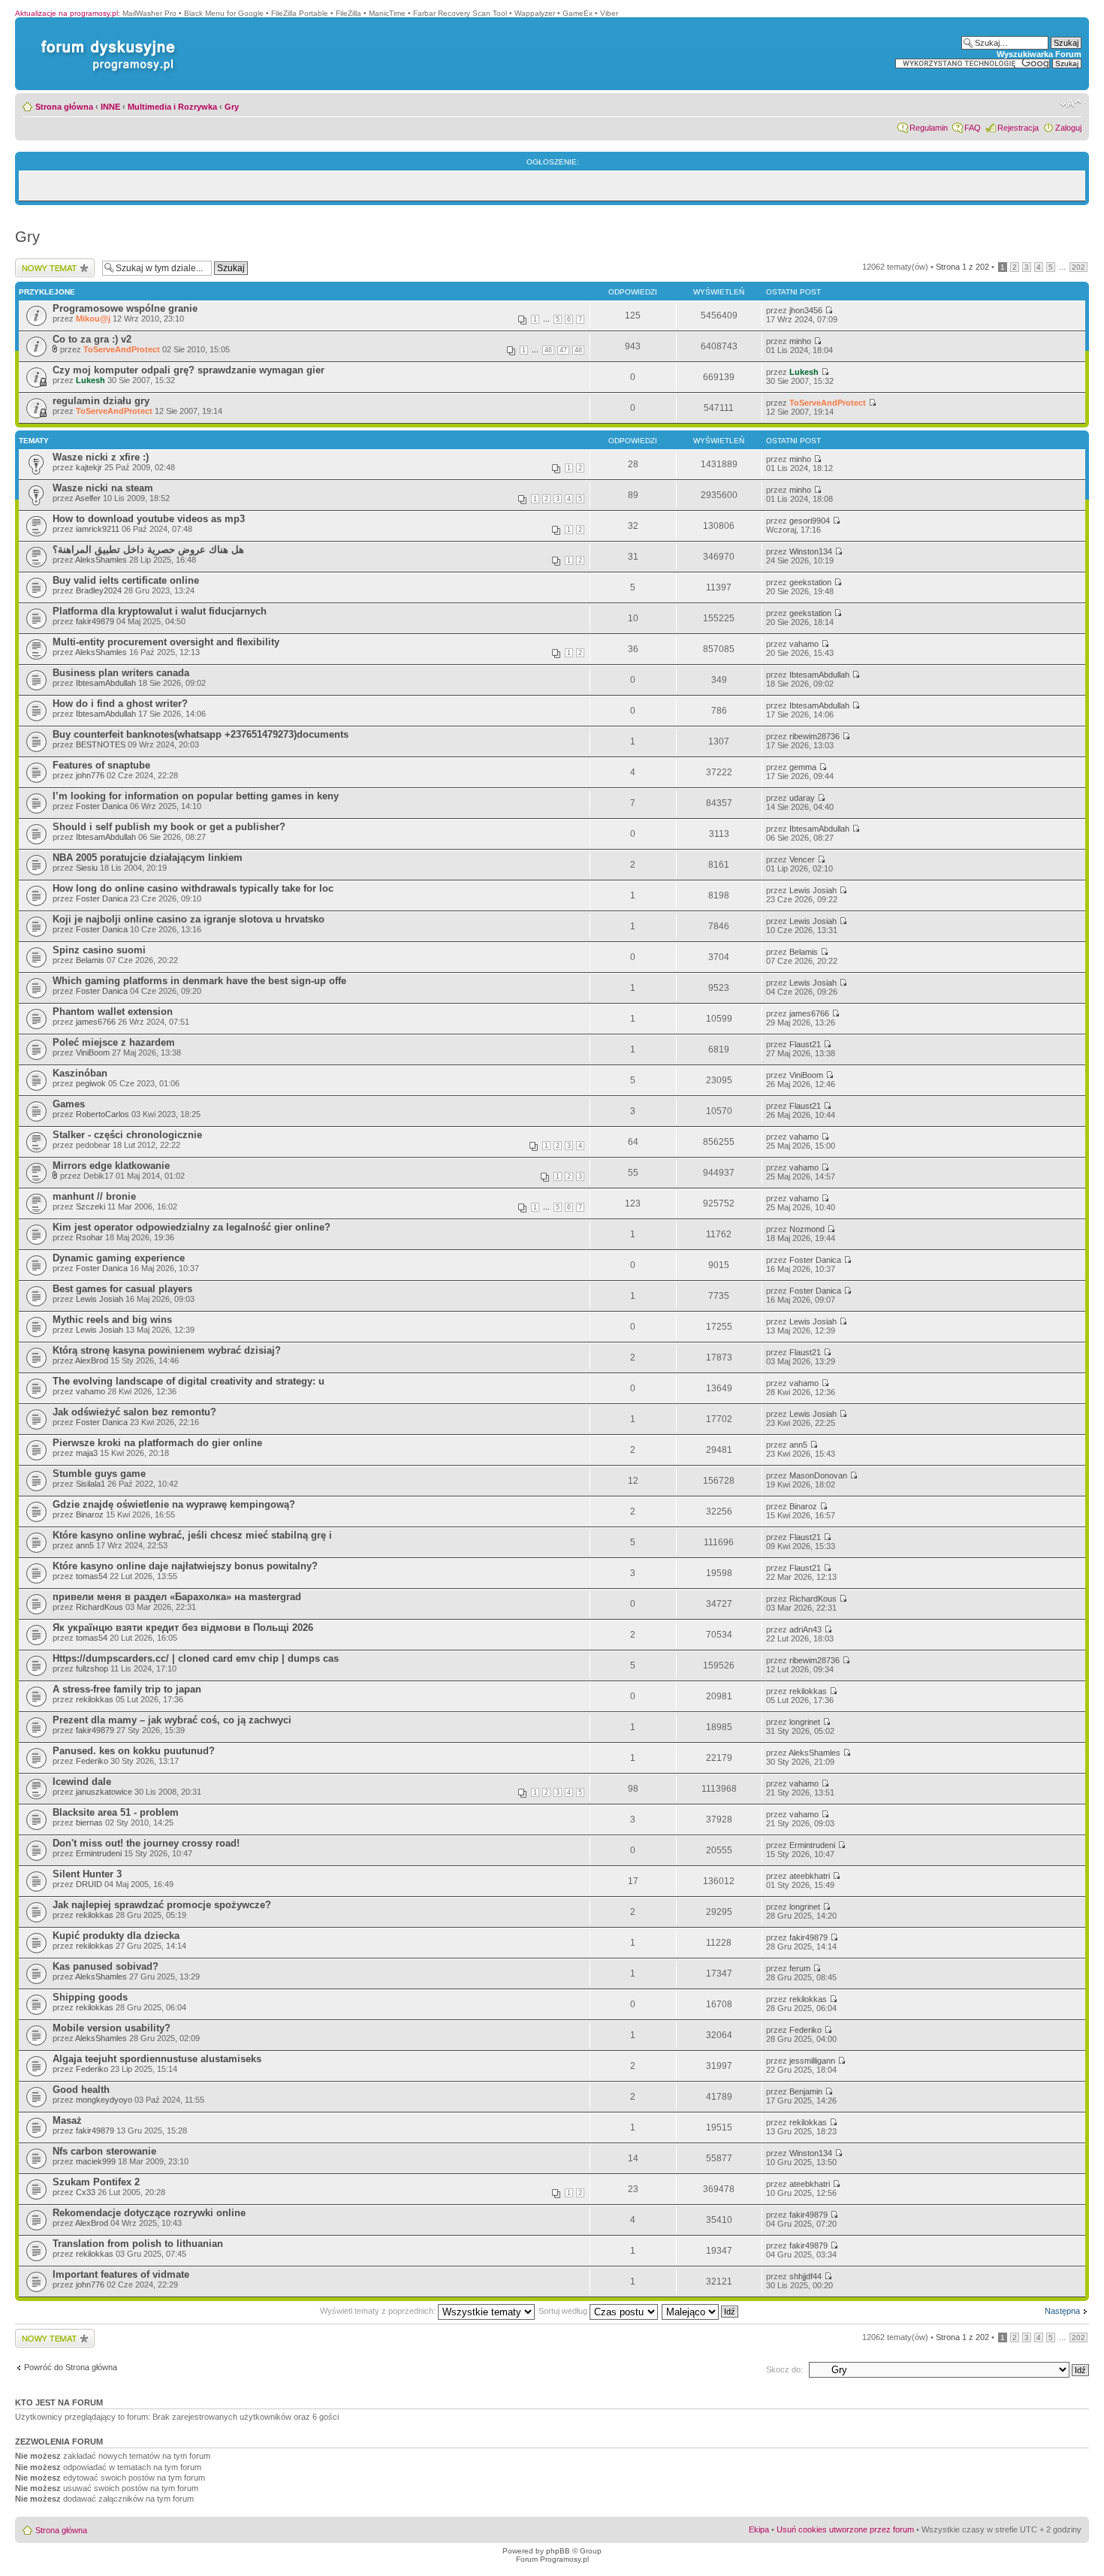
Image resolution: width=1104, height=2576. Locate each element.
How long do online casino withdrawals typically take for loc (193, 888)
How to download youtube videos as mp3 (149, 519)
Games (69, 1104)
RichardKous (100, 1607)
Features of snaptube (101, 765)
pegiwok (91, 1083)
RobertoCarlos (103, 1114)
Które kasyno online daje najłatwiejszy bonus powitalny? (185, 1566)
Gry (232, 107)
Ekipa (759, 2529)
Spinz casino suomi (99, 950)
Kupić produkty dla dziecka (116, 1936)
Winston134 (811, 551)
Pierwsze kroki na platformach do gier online (157, 1443)
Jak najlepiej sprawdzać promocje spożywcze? (162, 1905)
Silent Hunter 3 (87, 1874)
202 (1078, 267)
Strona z (962, 267)
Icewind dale (82, 1782)
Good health (81, 2090)
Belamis (90, 960)
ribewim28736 (814, 736)
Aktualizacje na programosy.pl (66, 13)
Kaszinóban (80, 1073)
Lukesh (90, 380)
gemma (803, 767)
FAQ (973, 128)
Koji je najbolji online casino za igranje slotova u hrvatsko (189, 919)
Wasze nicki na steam (103, 488)
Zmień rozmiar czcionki (1071, 104)
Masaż (67, 2120)
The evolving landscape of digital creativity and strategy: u (189, 1381)
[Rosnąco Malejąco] (701, 2311)
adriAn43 (805, 1629)
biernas (89, 1823)
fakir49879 (95, 621)
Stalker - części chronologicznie (127, 1135)
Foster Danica (102, 806)
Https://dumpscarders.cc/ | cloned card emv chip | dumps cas (196, 1658)
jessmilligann (812, 2061)
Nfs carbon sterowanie (104, 2151)
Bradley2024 (99, 590)
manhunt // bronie (94, 1196)
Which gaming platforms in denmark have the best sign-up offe (199, 981)
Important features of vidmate (121, 2274)
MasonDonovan (818, 1475)
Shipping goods (90, 1997)
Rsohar (89, 1237)
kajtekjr (89, 467)
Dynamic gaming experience (119, 1258)
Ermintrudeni (99, 1853)
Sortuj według (564, 2311)
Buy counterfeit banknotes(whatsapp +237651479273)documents (201, 734)
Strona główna (64, 107)
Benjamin (806, 2091)
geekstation (810, 582)
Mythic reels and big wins (112, 1320)
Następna (1062, 2311)
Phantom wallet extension (113, 1012)
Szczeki (90, 1206)
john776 (90, 775)
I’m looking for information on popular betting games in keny (196, 796)
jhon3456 (806, 310)
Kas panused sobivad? (106, 1966)
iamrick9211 (98, 529)
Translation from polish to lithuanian (138, 2244)
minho (800, 341)
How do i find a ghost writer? (120, 704)
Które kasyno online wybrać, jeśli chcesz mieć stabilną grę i (192, 1535)
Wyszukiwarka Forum (1039, 54)
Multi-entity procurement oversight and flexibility (166, 642)
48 (578, 350)
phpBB (558, 2551)
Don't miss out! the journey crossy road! (146, 1843)
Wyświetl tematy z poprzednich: (379, 2311)
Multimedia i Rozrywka (172, 107)
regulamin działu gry (101, 401)
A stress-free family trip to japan (127, 1689)
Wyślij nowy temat (48, 263)
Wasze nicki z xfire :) (101, 457)
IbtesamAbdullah (106, 683)
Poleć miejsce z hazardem (114, 1042)
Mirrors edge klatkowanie (111, 1166)
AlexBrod (92, 1360)
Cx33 (86, 2192)
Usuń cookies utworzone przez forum (845, 2529)
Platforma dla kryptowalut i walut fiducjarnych (160, 611)
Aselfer (88, 498)
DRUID (89, 1884)
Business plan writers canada (121, 673)
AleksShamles (101, 560)
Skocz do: (784, 2369)
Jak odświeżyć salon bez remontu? (134, 1412)
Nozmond (807, 1229)
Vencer (802, 859)
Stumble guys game (99, 1474)
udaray (802, 798)
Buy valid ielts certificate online (126, 580)
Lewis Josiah (813, 890)
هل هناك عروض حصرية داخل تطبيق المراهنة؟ (148, 550)
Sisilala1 (90, 1484)
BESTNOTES (101, 744)
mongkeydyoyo (104, 2100)
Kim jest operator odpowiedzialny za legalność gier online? (192, 1227)
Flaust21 (805, 1044)
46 (548, 350)
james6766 (96, 1022)
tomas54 (92, 1576)
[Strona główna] (105, 40)
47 (563, 350)
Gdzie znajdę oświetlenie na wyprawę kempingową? (174, 1504)
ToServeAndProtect (122, 349)
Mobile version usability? (112, 2028)
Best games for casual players (122, 1289)
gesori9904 (810, 521)
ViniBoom (93, 1052)
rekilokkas (95, 1699)
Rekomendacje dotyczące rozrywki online (149, 2213)
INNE (110, 107)
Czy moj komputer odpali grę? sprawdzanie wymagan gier (189, 370)
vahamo (804, 644)
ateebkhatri (810, 1876)
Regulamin (929, 128)
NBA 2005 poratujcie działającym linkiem (148, 858)
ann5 (798, 1445)
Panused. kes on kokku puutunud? (134, 1751)
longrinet (805, 1722)
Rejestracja (1018, 128)
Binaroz (90, 1514)
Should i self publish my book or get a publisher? (169, 827)
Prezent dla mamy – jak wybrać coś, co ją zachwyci (172, 1720)
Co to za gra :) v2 (92, 339)
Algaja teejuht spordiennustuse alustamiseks (157, 2059)
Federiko (92, 1761)
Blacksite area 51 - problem (116, 1812)
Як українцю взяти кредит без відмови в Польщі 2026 (183, 1628)
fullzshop (92, 1669)
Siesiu (87, 868)
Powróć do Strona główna (71, 2367)
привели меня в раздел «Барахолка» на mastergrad (177, 1597)
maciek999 (96, 2161)
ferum (800, 1968)
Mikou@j (93, 319)
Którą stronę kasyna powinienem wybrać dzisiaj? (167, 1350)
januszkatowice (104, 1792)
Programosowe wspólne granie (125, 308)
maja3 (87, 1453)
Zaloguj (1068, 128)
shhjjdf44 (805, 2276)
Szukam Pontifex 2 (96, 2182)
